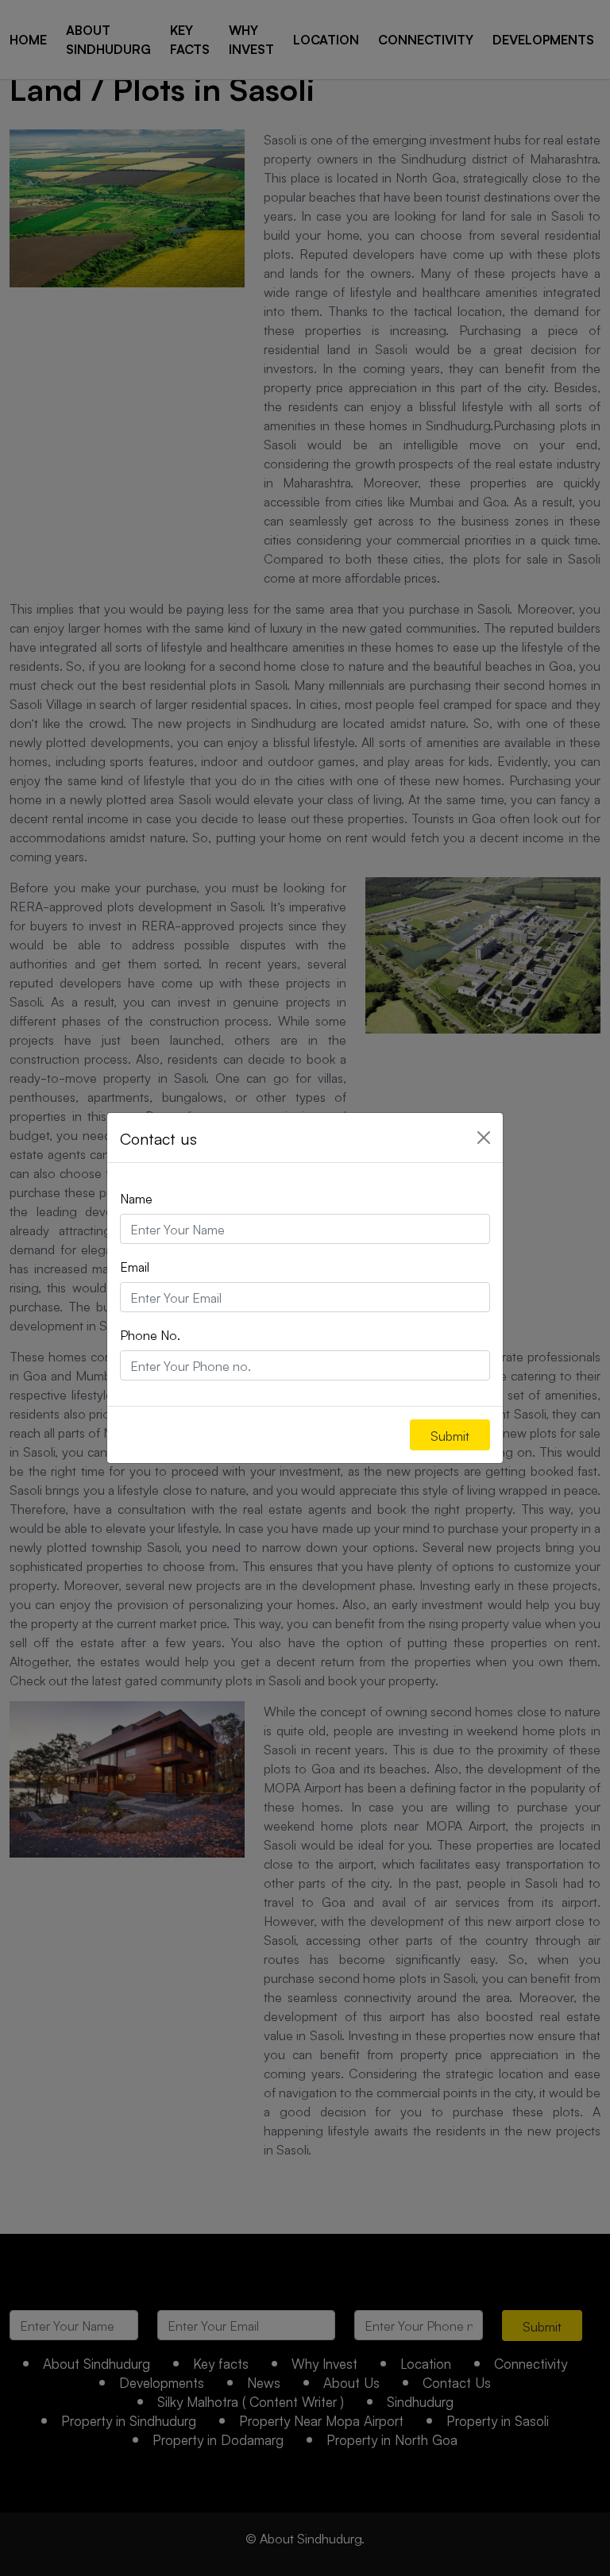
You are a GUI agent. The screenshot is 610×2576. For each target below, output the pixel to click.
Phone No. (150, 1334)
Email (135, 1266)
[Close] (484, 1138)
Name (136, 1198)
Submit (450, 1435)
